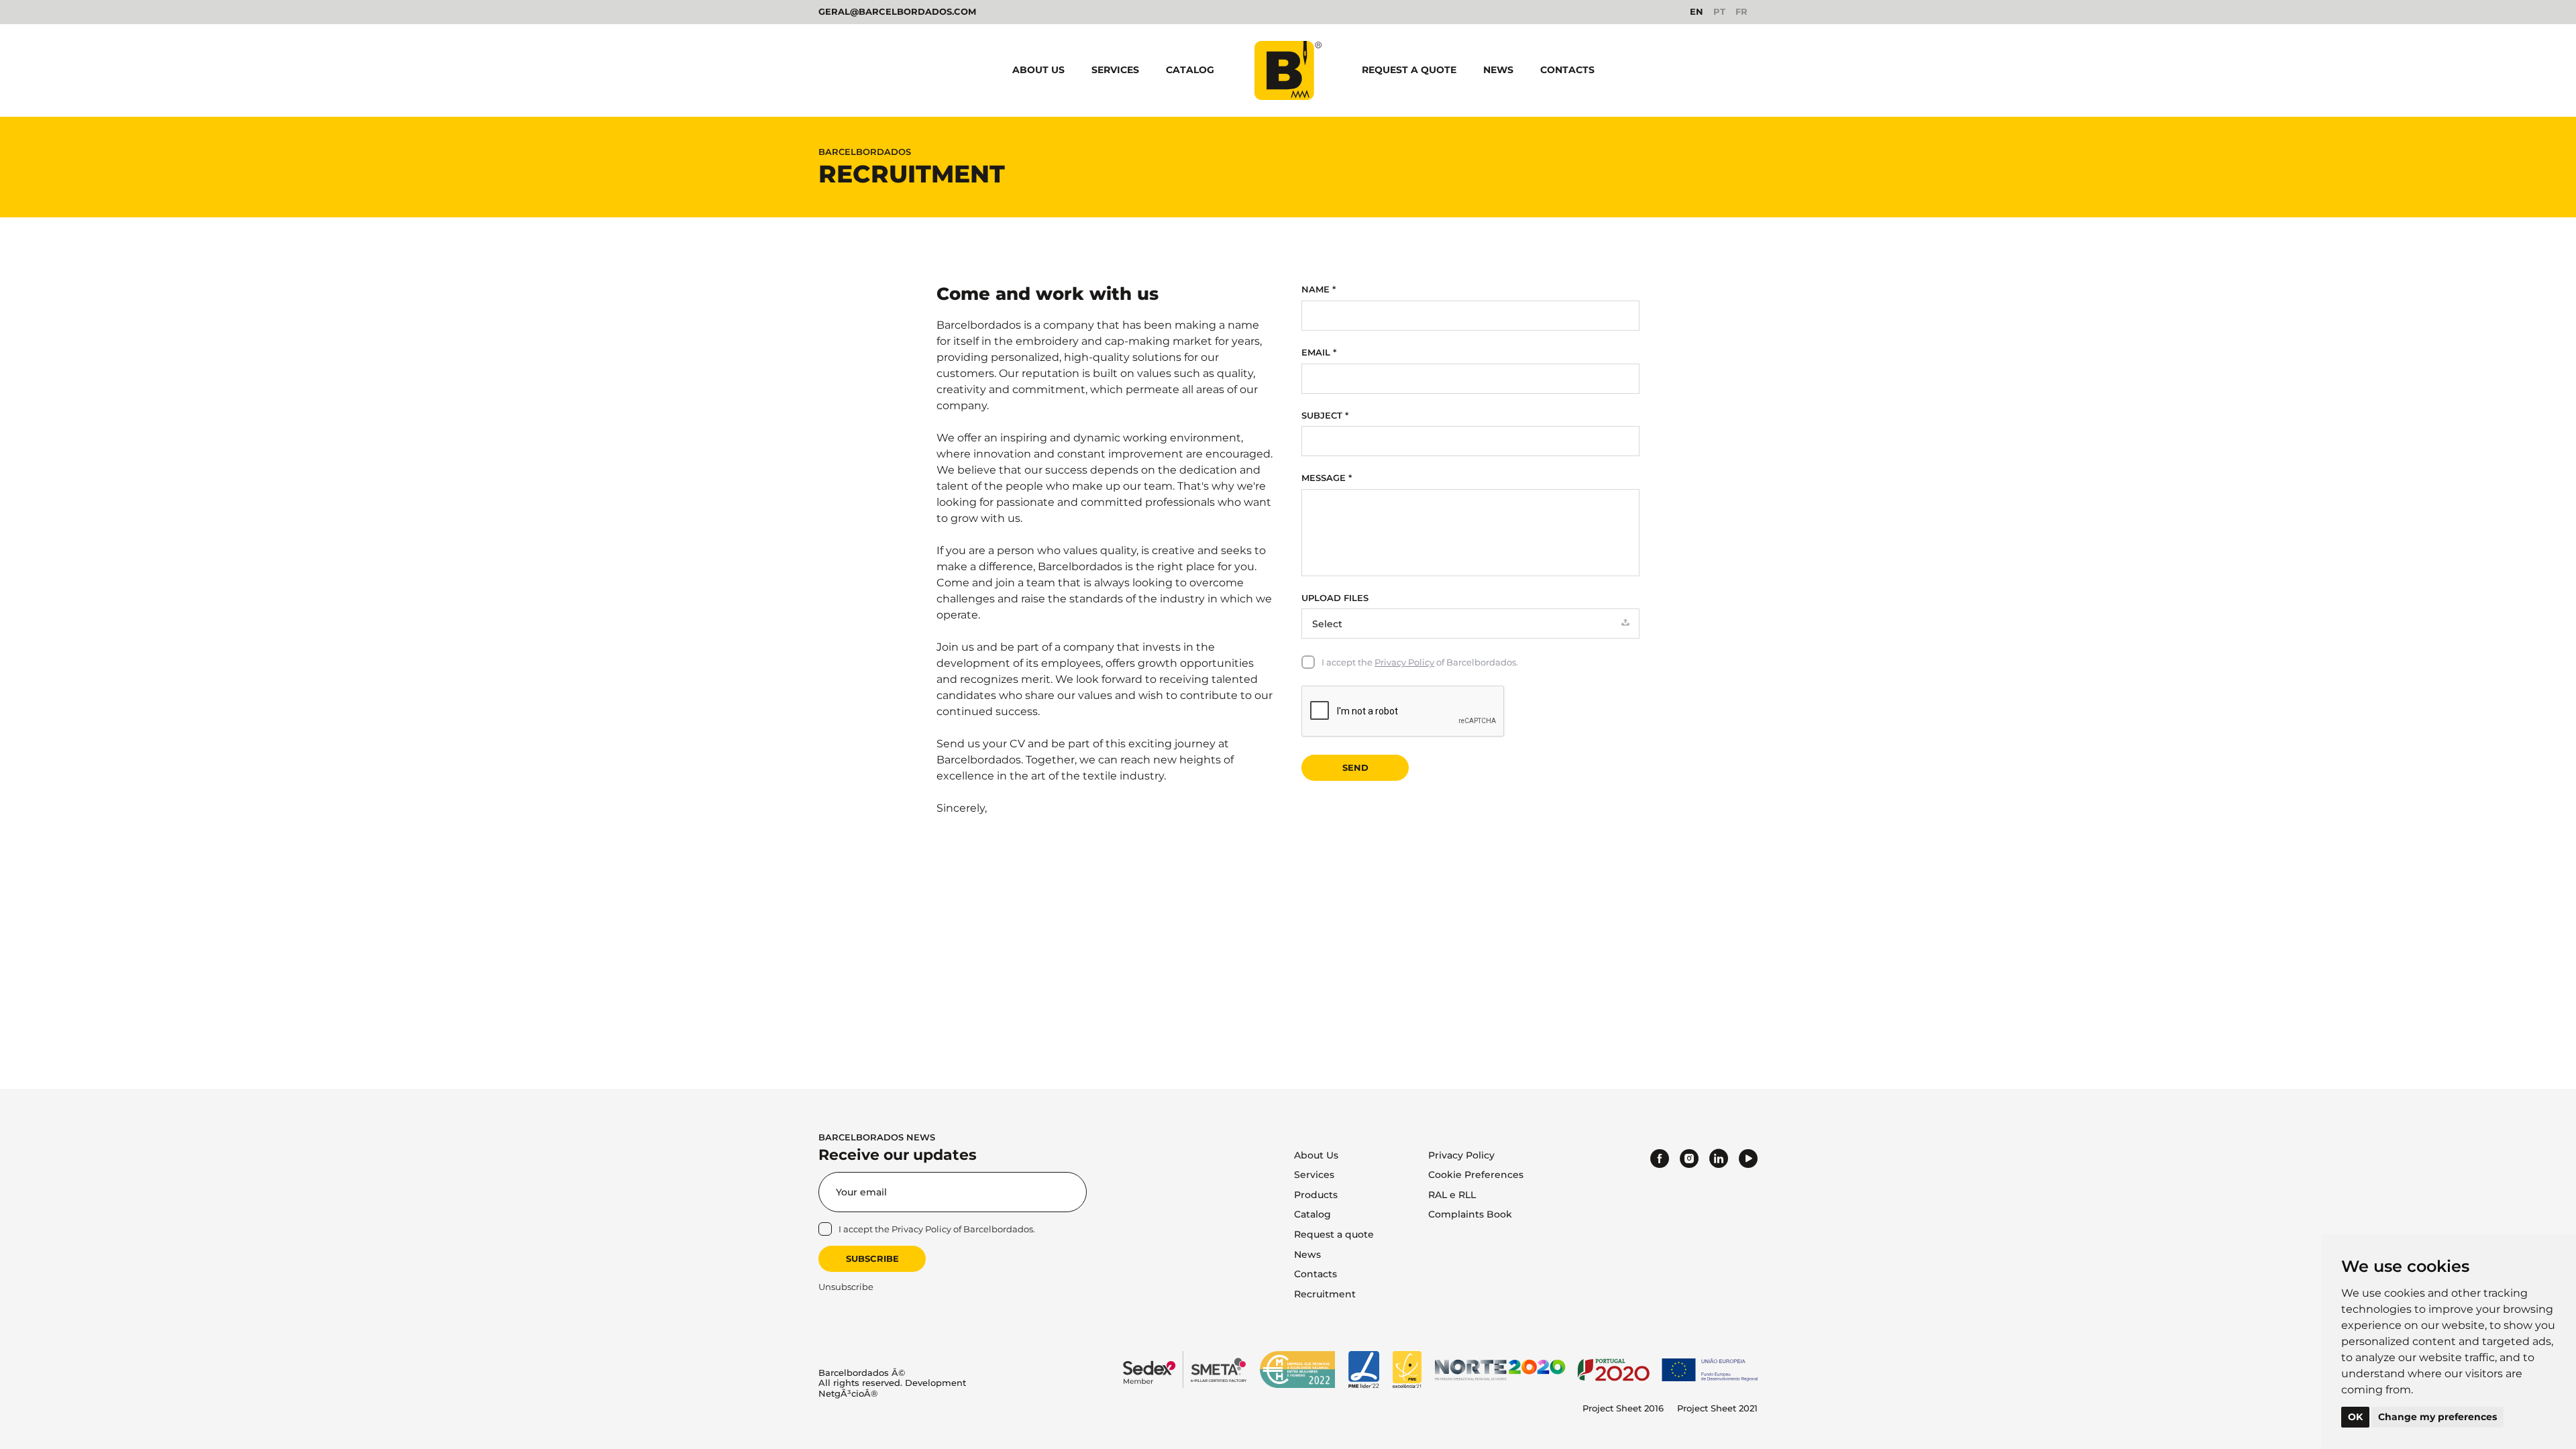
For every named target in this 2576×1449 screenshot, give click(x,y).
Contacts (1567, 70)
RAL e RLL (1452, 1195)
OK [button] (2355, 1417)
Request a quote (1409, 70)
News (1498, 70)
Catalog (1190, 70)
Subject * (1325, 416)
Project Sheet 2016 (1623, 1408)
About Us (1038, 70)
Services (1115, 70)
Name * (1319, 289)
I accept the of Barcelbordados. (1420, 662)
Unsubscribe (846, 1287)
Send (1355, 767)
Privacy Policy (1404, 662)
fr (1741, 12)
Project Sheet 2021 (1717, 1408)
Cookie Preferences (1476, 1175)
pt (1719, 12)
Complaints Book (1470, 1214)
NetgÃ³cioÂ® (848, 1393)
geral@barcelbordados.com (897, 11)
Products (1316, 1195)
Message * (1327, 478)
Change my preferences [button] (2437, 1417)
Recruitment (1325, 1294)
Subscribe (872, 1258)
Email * (1319, 353)
